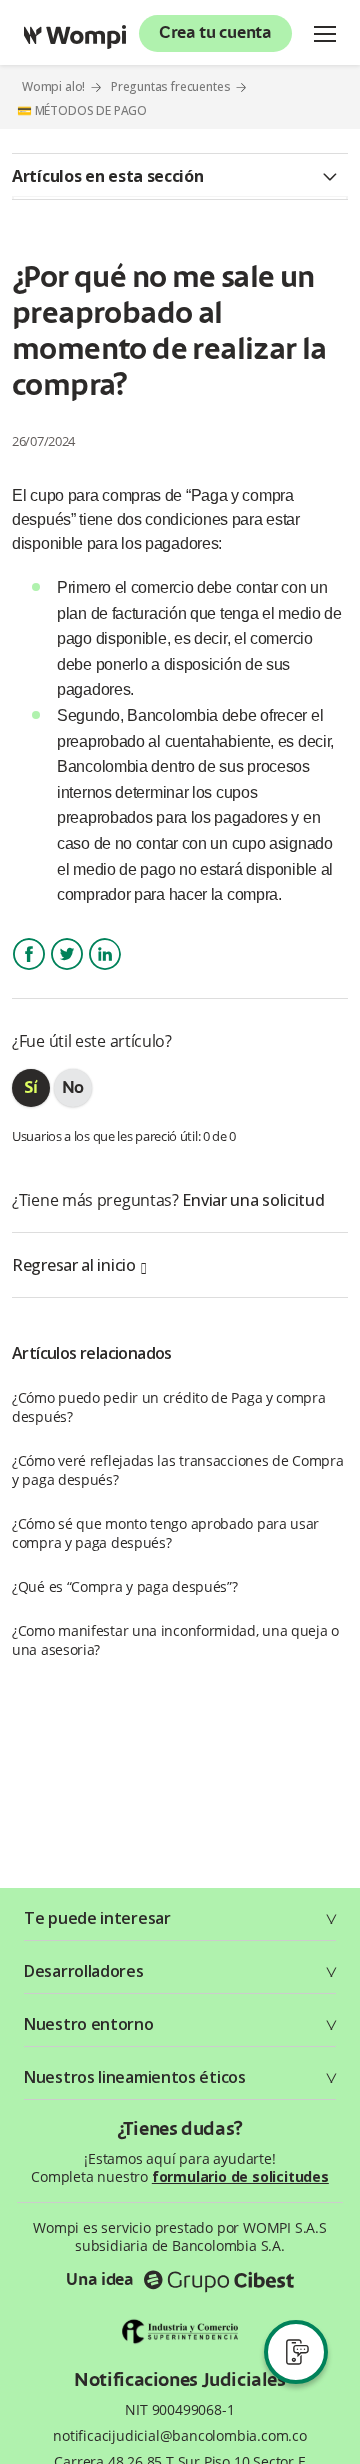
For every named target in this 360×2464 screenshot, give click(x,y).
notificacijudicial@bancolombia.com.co (180, 2436)
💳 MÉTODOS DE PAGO (82, 111)
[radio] (31, 1088)
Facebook (29, 971)
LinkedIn (104, 971)
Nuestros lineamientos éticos (135, 2077)
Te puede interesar (97, 1918)
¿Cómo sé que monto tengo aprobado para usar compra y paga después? (165, 1533)
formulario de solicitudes (240, 2176)
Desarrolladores (84, 1971)
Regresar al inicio (74, 1265)
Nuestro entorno (89, 2024)
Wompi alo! (53, 86)
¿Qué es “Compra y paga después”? (124, 1586)
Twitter (67, 971)
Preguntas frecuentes (171, 86)
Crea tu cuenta (215, 34)
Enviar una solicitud (253, 1200)
